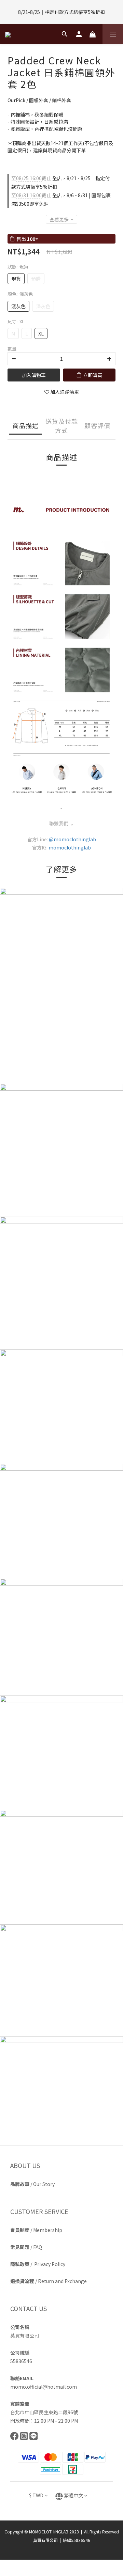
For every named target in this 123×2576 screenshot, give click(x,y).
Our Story (44, 2184)
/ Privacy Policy (38, 2264)
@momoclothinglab (72, 839)
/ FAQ (26, 2247)
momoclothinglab (70, 847)
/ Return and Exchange (49, 2281)
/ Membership (36, 2230)
